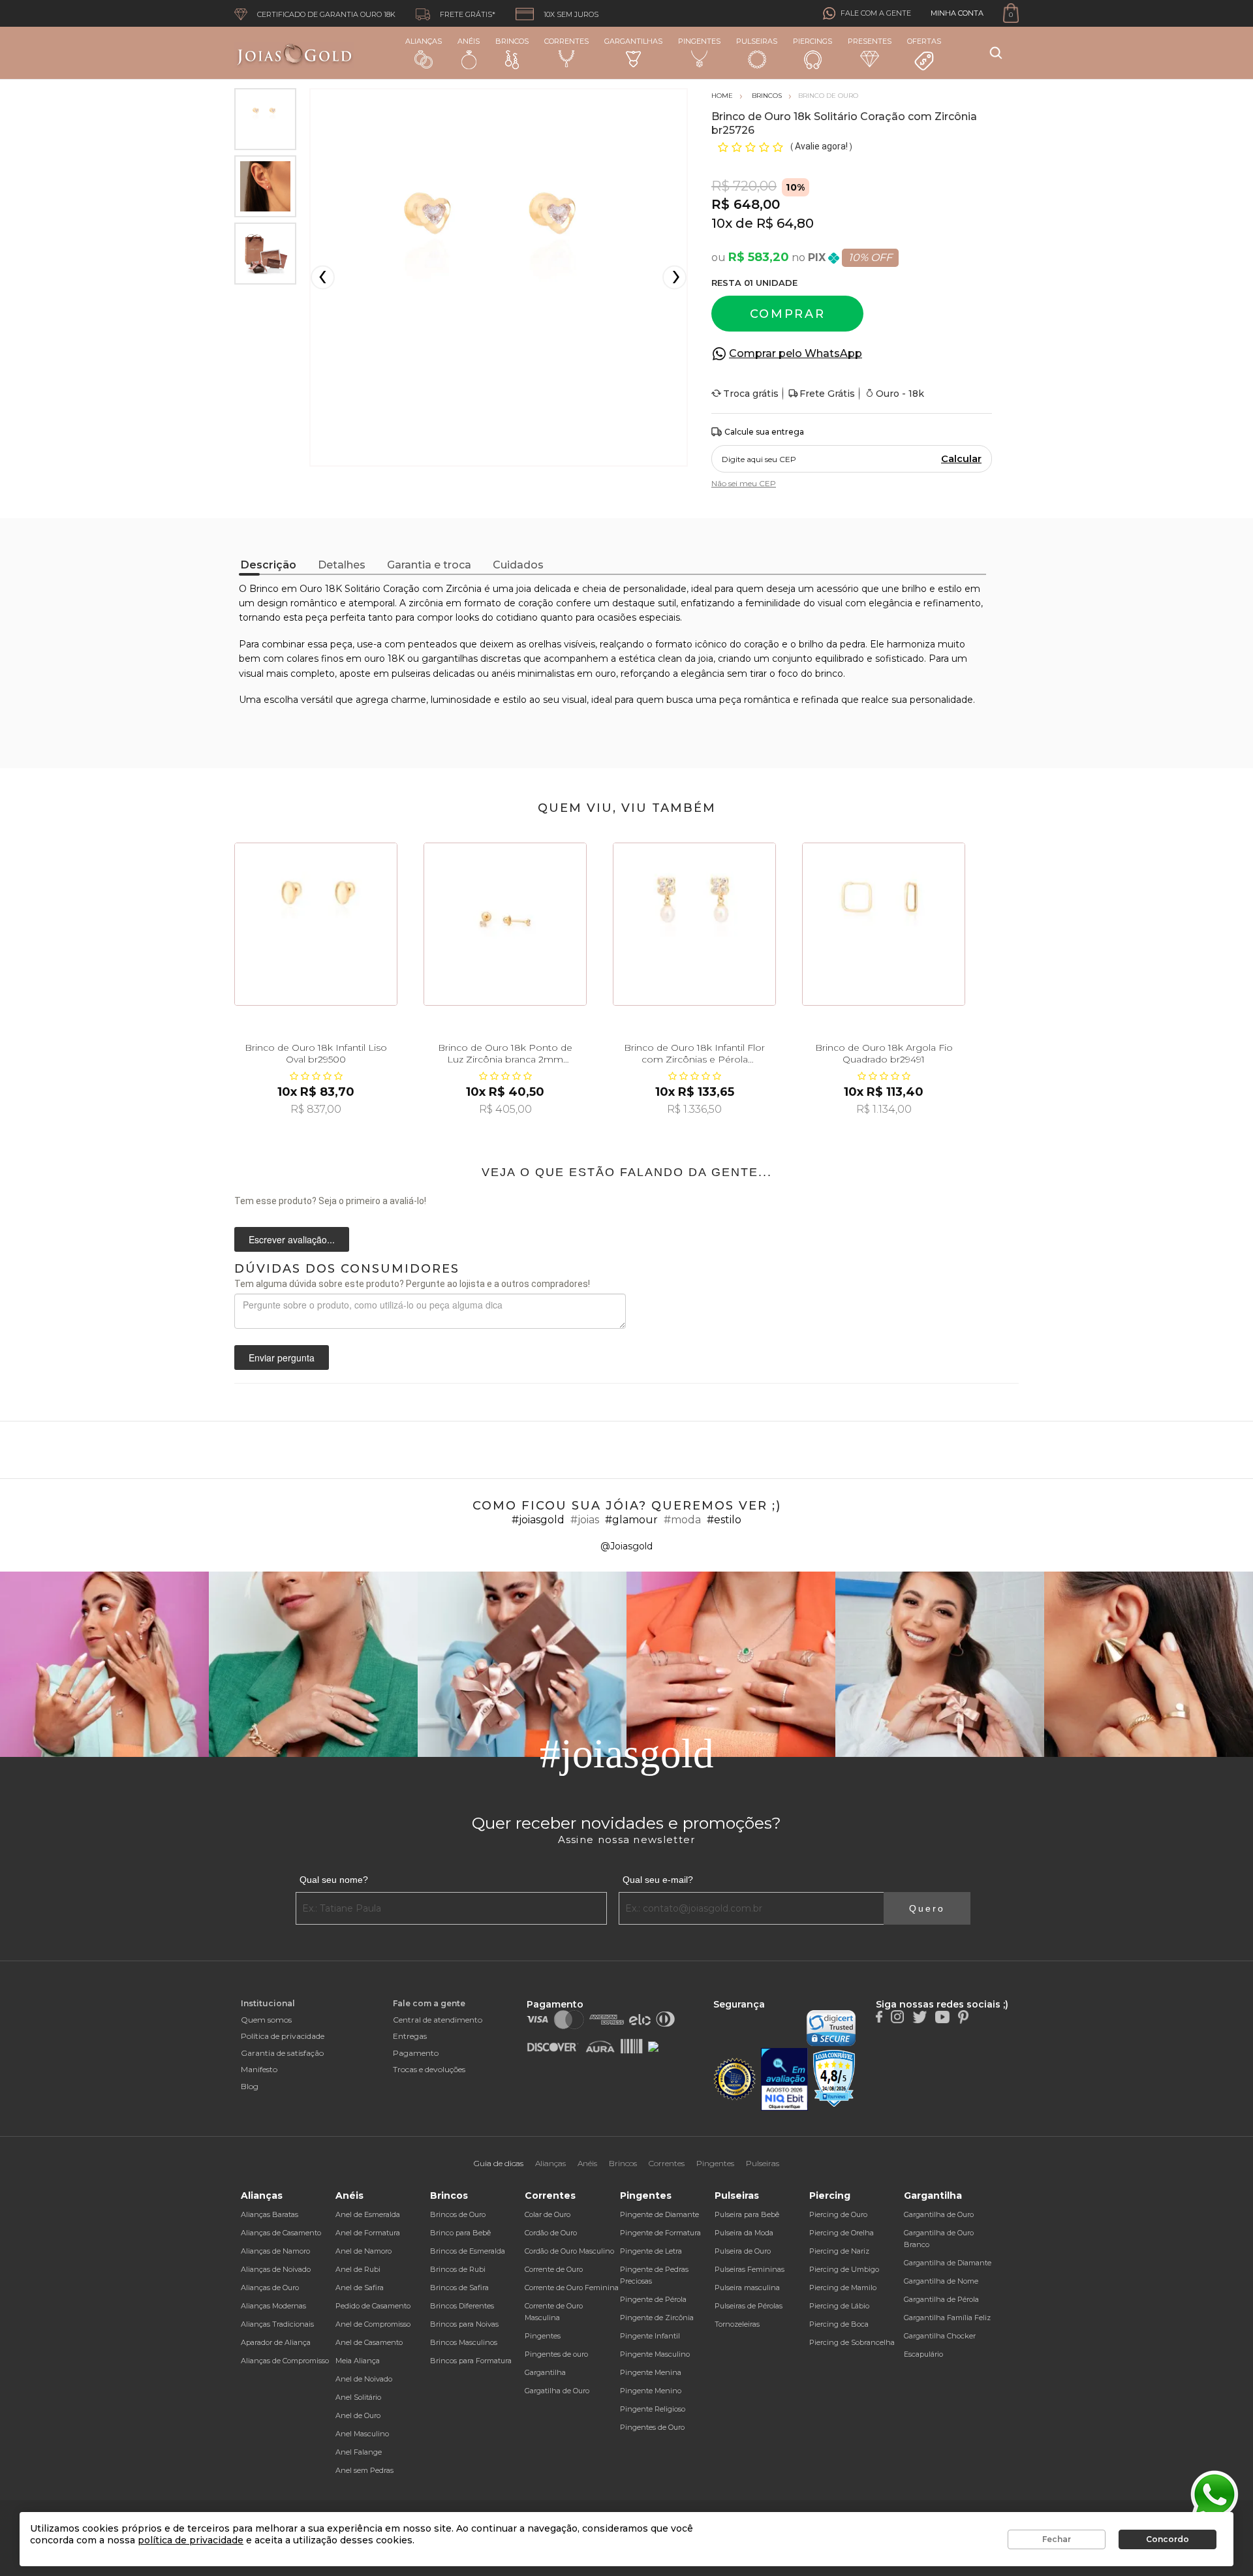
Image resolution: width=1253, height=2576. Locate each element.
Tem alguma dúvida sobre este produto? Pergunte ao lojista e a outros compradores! (412, 1284)
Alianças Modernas (273, 2306)
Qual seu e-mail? (658, 1880)
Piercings (812, 41)
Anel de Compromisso (373, 2324)
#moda (682, 1520)
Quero (927, 1908)
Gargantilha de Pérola (941, 2299)
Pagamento (416, 2053)
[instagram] (897, 2016)
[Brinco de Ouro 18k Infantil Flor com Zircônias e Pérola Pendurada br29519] (694, 924)
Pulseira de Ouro (743, 2251)
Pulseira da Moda (744, 2233)
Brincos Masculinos (464, 2342)
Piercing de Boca (839, 2324)
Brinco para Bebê (460, 2233)
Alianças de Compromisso (285, 2361)
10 (722, 223)
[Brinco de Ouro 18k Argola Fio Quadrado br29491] (884, 924)
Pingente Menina (651, 2372)
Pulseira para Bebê (747, 2214)
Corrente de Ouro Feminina (572, 2288)
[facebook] (879, 2016)
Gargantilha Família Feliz (947, 2318)
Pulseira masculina (747, 2288)
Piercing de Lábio (839, 2306)
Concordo (1168, 2539)
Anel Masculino (362, 2434)
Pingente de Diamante (659, 2214)
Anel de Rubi (358, 2269)
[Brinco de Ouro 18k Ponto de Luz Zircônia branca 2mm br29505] (505, 924)
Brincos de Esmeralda (468, 2251)
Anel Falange (359, 2452)
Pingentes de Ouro (652, 2427)
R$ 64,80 (785, 223)
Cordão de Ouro (551, 2233)
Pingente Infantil (650, 2336)
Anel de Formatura (368, 2233)
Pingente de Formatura (660, 2233)
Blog (250, 2086)
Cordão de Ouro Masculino (569, 2251)
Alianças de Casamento (281, 2233)
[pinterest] (963, 2016)
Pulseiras (757, 41)
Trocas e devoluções (429, 2069)
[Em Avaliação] (784, 2080)
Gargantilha (545, 2372)
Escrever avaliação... (292, 1239)
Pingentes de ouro (556, 2354)
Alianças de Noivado (276, 2269)
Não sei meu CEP (744, 483)
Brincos (512, 41)
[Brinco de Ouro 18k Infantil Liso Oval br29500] (316, 924)
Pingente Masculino (655, 2354)
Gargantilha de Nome (941, 2281)
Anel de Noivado (364, 2379)
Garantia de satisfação (282, 2053)
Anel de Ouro (358, 2415)
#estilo (724, 1520)
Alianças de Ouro (270, 2288)
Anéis (469, 41)
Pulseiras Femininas (750, 2269)
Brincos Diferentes (462, 2306)
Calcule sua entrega (764, 432)
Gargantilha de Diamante (948, 2263)
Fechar (1057, 2539)
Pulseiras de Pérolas (749, 2306)
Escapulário (923, 2354)
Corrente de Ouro (554, 2269)
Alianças (424, 41)
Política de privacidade (283, 2036)
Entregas (410, 2036)
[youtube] (942, 2016)
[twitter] (920, 2016)
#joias (585, 1520)
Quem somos (266, 2020)
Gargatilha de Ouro (557, 2391)
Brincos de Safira (459, 2288)
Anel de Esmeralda (368, 2214)
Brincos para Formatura (471, 2361)
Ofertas (924, 41)
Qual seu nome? (334, 1880)
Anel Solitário (358, 2397)
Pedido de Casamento (373, 2306)
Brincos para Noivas (464, 2324)
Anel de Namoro (364, 2251)
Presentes (870, 41)
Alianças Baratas (270, 2214)
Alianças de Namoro (275, 2251)
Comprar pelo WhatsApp (796, 353)
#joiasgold (538, 1520)
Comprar (788, 314)
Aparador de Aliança (276, 2342)
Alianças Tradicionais (277, 2324)
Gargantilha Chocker (940, 2336)
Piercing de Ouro (838, 2214)
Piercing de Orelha (842, 2233)
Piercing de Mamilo (843, 2288)
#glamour (631, 1520)
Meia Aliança (358, 2361)
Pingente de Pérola (653, 2299)
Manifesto (259, 2069)
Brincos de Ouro (458, 2214)
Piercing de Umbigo (844, 2269)
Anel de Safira (360, 2288)
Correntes (566, 41)
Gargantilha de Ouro (939, 2214)
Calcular (961, 459)
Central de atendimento (438, 2020)
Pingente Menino (651, 2391)
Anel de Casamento (369, 2342)
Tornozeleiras (737, 2324)
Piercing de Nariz (839, 2251)
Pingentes (699, 41)
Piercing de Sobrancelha (852, 2342)
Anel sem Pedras (364, 2470)
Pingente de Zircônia (657, 2318)
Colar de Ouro (548, 2214)
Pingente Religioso (653, 2409)
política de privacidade (191, 2540)
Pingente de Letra (651, 2251)
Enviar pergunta (282, 1358)
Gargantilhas (633, 41)
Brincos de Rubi (458, 2269)
